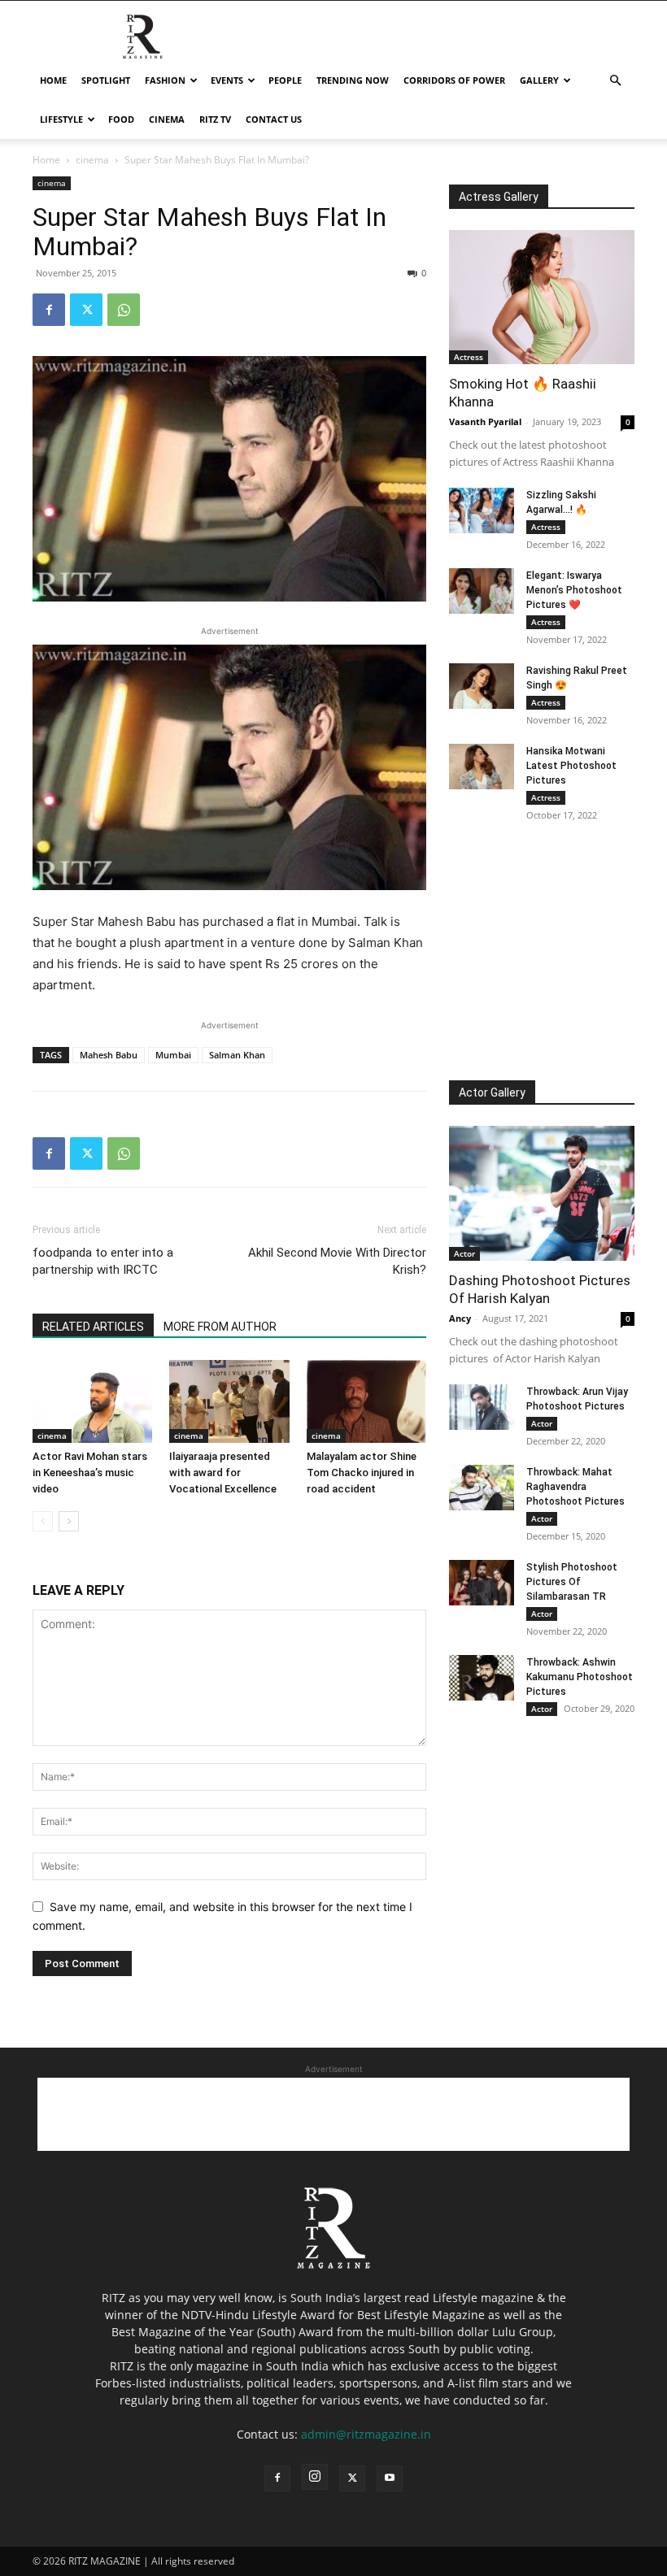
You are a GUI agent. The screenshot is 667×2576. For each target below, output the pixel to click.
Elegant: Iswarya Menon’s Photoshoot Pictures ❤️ (574, 590)
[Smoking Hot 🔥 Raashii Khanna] (542, 297)
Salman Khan (237, 1055)
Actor (464, 1253)
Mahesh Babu (109, 1055)
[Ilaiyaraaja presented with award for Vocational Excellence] (229, 1401)
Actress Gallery (499, 197)
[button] (615, 81)
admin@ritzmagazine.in (366, 2434)
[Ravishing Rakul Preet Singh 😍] (482, 686)
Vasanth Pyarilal (485, 421)
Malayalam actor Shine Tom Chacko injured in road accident (362, 1473)
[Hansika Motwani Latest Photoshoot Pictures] (482, 767)
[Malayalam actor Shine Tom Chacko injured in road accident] (366, 1401)
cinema (167, 119)
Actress (469, 357)
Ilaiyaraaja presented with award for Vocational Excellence (223, 1473)
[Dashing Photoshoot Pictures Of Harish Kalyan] (542, 1193)
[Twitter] (86, 310)
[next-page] (69, 1521)
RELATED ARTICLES (93, 1327)
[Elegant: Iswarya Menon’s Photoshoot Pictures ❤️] (482, 591)
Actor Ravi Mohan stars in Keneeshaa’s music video (90, 1473)
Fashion (165, 80)
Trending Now (353, 80)
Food (121, 119)
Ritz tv (215, 119)
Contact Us (274, 119)
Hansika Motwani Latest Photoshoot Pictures (571, 766)
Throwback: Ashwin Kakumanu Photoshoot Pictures (580, 1677)
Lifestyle (61, 119)
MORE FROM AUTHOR (220, 1327)
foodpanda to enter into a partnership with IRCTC (103, 1261)
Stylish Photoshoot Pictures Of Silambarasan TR (572, 1582)
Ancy (460, 1318)
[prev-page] (43, 1521)
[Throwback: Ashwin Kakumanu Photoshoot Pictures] (482, 1678)
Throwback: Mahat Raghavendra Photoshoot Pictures (575, 1487)
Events (227, 80)
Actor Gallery (492, 1093)
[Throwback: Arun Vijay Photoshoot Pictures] (482, 1407)
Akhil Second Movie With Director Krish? (337, 1261)
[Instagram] (315, 2477)
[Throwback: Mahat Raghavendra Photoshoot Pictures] (482, 1488)
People (285, 80)
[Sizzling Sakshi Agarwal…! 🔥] (482, 510)
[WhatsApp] (124, 310)
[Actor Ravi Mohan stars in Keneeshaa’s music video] (92, 1401)
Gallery (539, 80)
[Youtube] (390, 2478)
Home (53, 80)
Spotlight (106, 80)
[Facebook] (49, 310)
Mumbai (173, 1055)
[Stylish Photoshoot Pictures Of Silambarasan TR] (482, 1583)
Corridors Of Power (454, 80)
